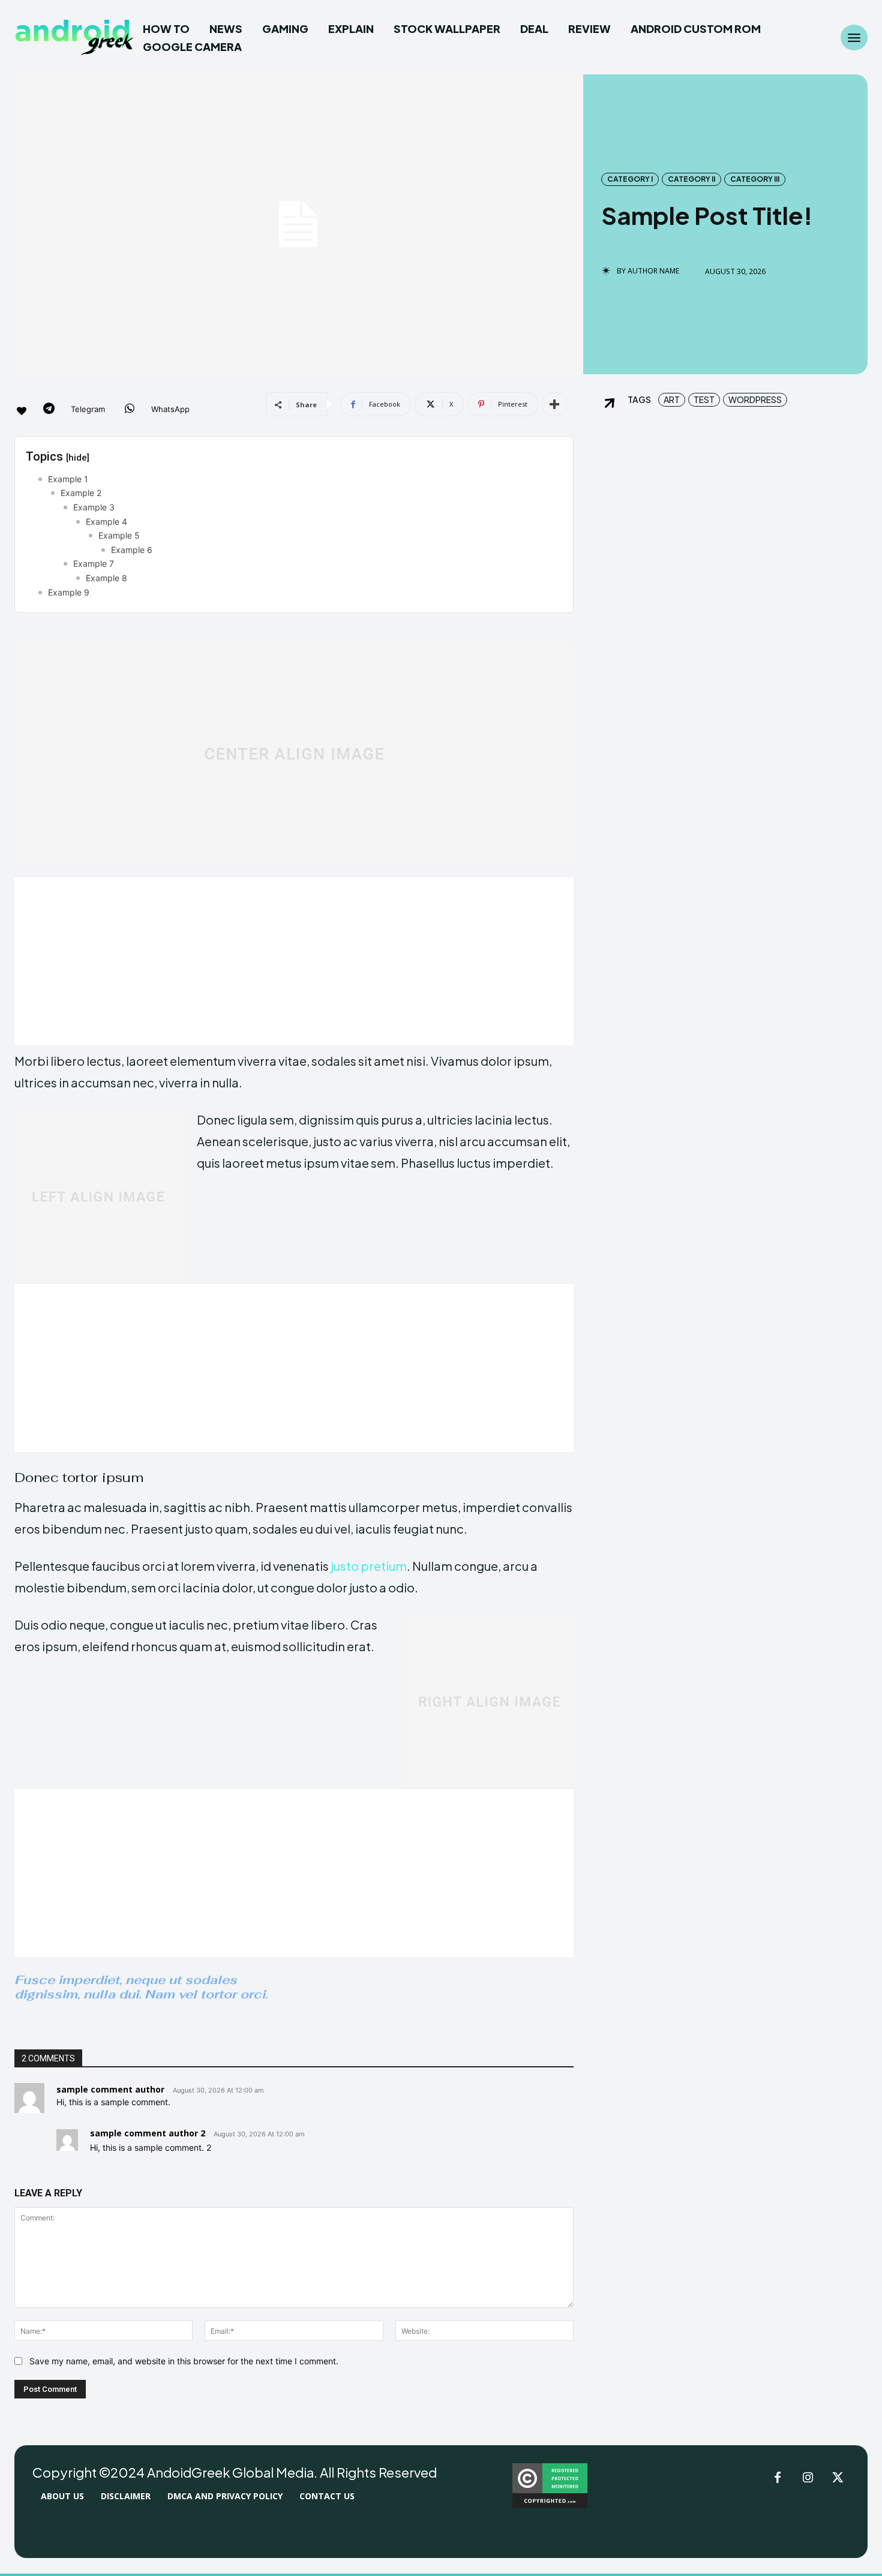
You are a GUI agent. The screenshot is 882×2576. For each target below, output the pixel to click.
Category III (755, 179)
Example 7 (94, 563)
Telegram (88, 409)
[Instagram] (808, 2478)
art (672, 399)
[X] (838, 2478)
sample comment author (110, 2089)
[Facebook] (778, 2478)
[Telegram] (49, 410)
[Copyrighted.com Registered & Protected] (550, 2505)
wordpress (755, 399)
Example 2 (81, 493)
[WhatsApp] (130, 410)
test (704, 399)
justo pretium (369, 1566)
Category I (630, 179)
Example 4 (106, 521)
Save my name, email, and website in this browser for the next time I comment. (184, 2361)
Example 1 (68, 479)
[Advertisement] (294, 961)
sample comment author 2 (148, 2133)
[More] (554, 404)
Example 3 (94, 507)
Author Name (653, 271)
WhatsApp (170, 409)
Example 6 (132, 550)
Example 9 (69, 592)
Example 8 (106, 578)
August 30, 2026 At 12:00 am (218, 2090)
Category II (691, 179)
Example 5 (119, 535)
